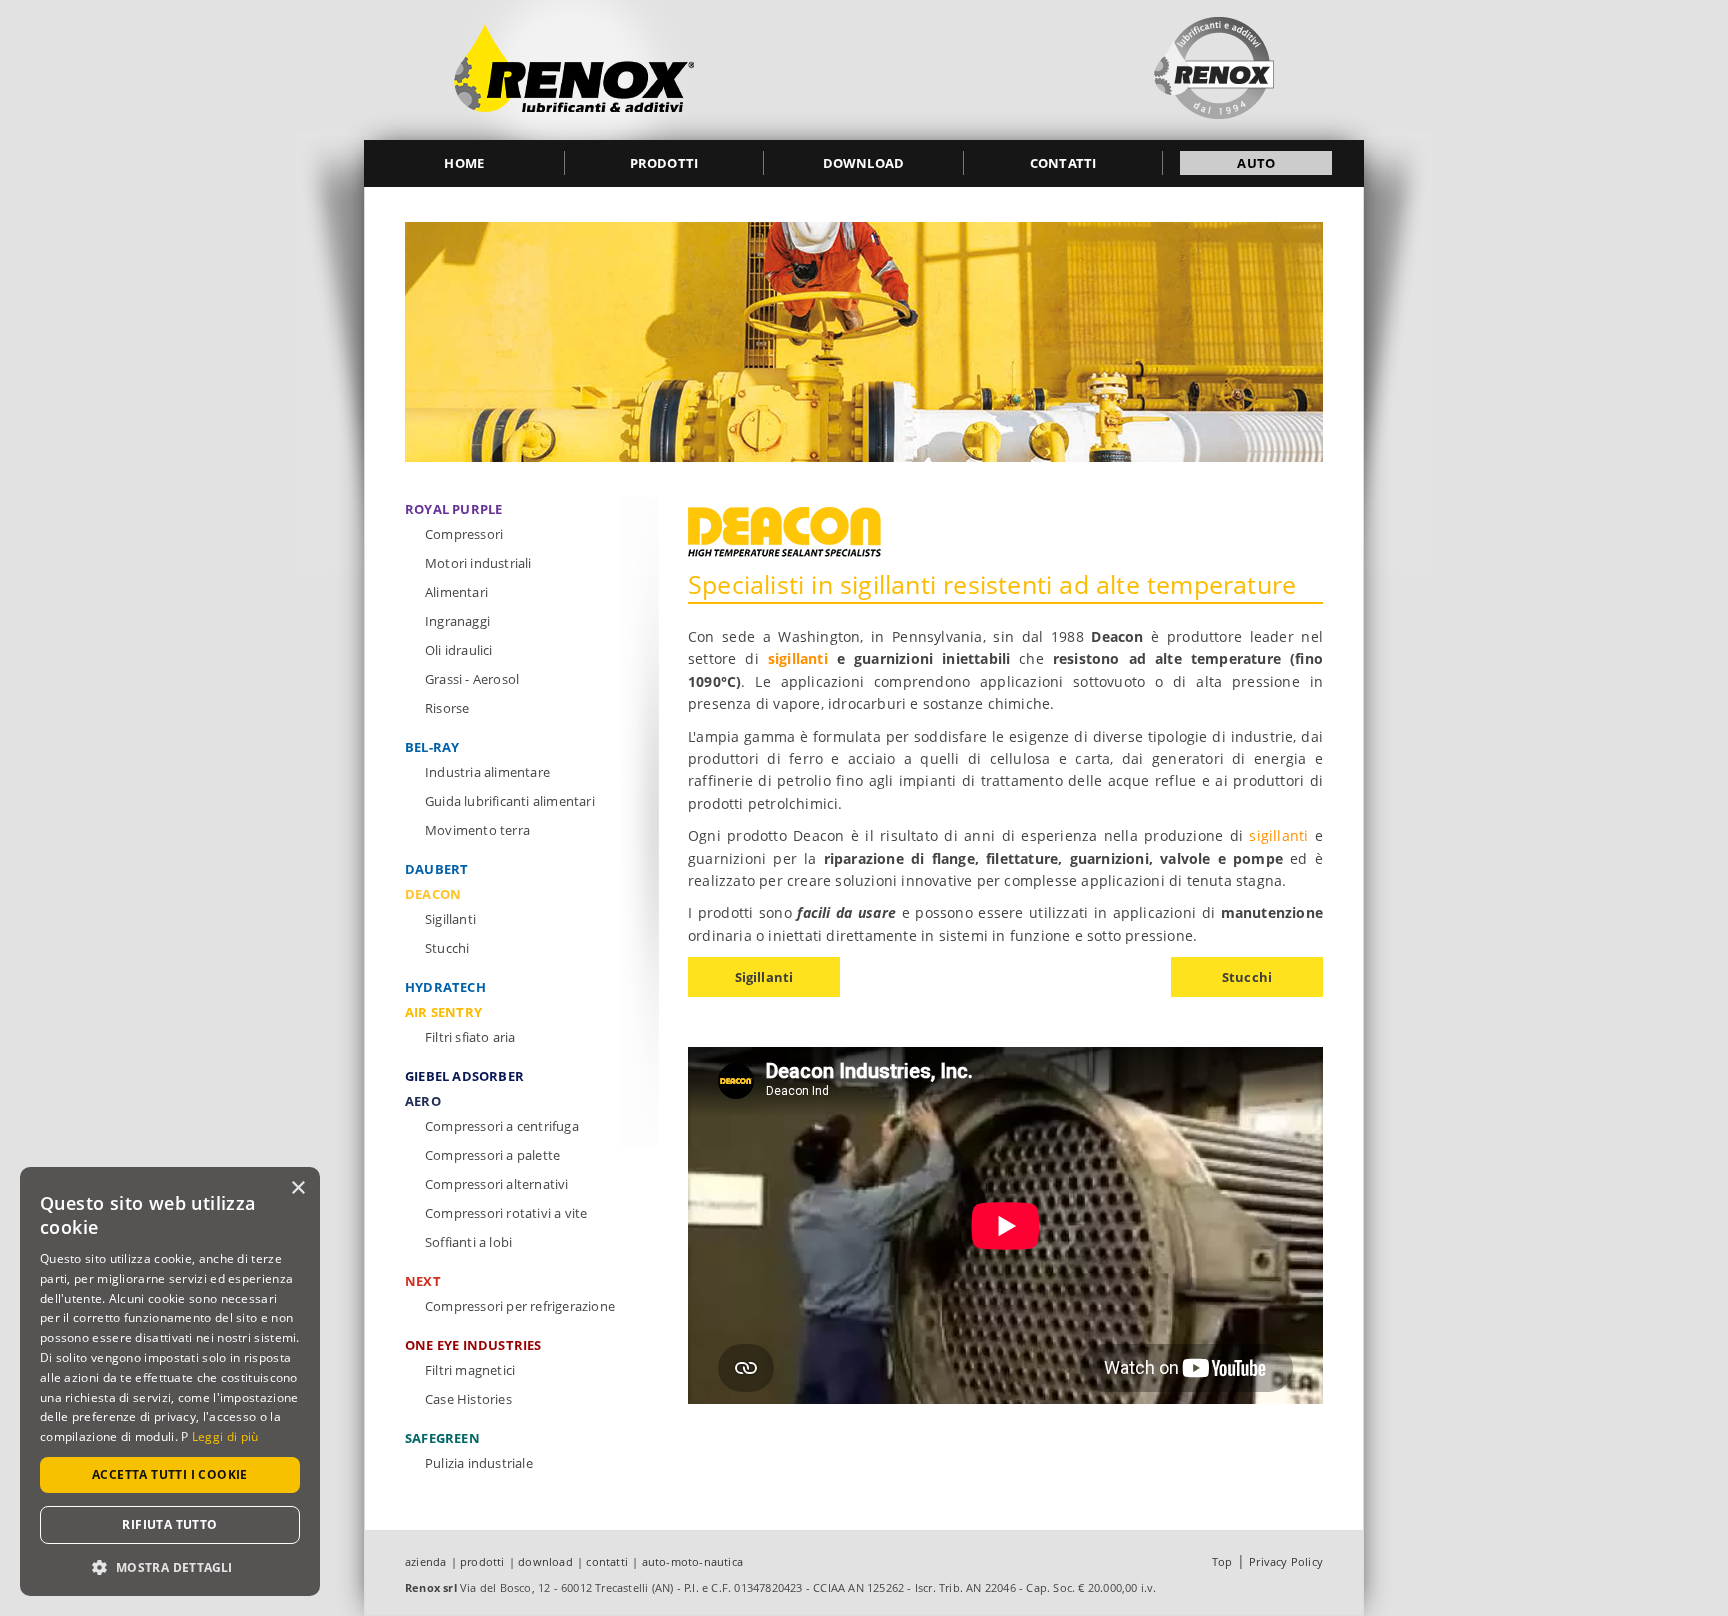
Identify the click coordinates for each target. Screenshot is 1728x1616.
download (545, 1561)
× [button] (297, 1188)
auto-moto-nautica (692, 1561)
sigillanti (798, 658)
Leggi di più (225, 1436)
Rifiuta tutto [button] (169, 1524)
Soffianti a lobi (468, 1242)
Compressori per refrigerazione (520, 1306)
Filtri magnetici (470, 1370)
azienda (425, 1561)
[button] (170, 1566)
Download (864, 163)
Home (464, 163)
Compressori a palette (492, 1155)
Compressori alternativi (497, 1184)
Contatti (1063, 163)
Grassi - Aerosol (472, 679)
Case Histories (468, 1399)
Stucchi (1247, 977)
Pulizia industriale (479, 1463)
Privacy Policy (1286, 1561)
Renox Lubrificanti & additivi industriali (574, 70)
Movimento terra (477, 830)
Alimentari (456, 592)
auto (1256, 163)
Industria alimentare (487, 772)
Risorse (447, 708)
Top (1222, 1561)
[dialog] (170, 1381)
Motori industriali (478, 563)
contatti (607, 1561)
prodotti (482, 1561)
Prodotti (664, 163)
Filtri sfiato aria (470, 1037)
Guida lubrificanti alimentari (510, 801)
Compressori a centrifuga (502, 1126)
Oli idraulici (459, 650)
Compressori (464, 534)
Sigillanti (764, 977)
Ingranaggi (457, 621)
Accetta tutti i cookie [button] (170, 1474)
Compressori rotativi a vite (506, 1213)
